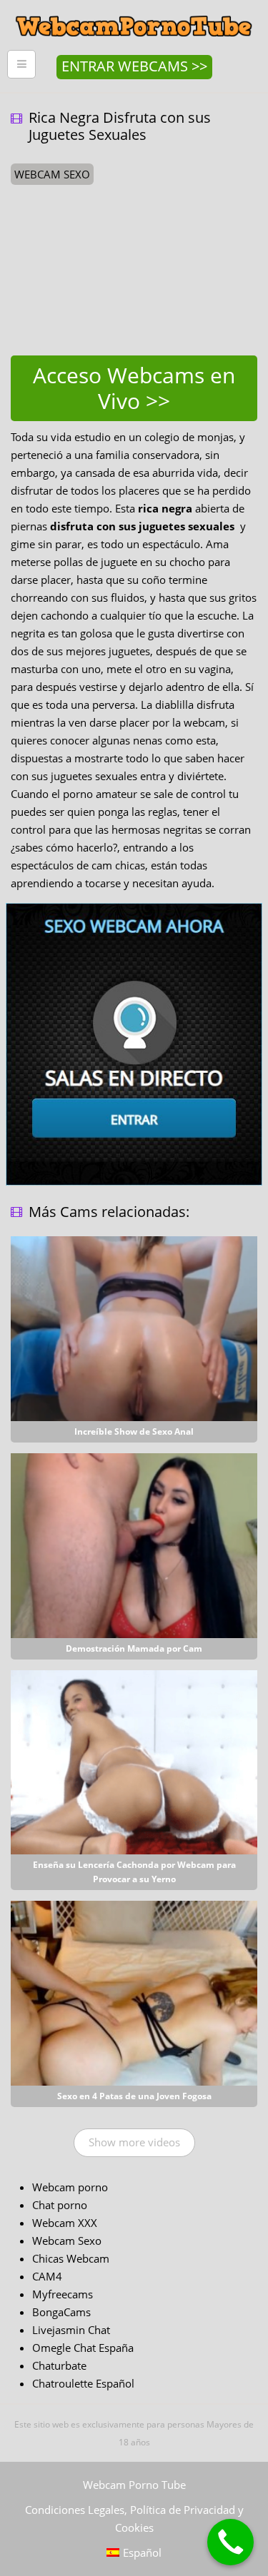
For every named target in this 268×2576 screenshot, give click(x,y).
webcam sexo (52, 174)
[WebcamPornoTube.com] (134, 11)
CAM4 (47, 2276)
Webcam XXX (65, 2223)
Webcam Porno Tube (134, 2485)
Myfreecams (63, 2294)
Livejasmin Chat (71, 2330)
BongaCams (61, 2312)
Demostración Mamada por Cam (134, 1648)
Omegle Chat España (83, 2348)
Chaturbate (59, 2365)
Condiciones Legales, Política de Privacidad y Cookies (134, 2519)
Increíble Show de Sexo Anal (134, 1431)
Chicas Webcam (71, 2258)
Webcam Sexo (67, 2241)
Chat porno (60, 2205)
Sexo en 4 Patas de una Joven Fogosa (134, 2096)
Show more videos (134, 2142)
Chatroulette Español (83, 2383)
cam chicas (118, 865)
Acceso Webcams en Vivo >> (134, 388)
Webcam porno (70, 2187)
